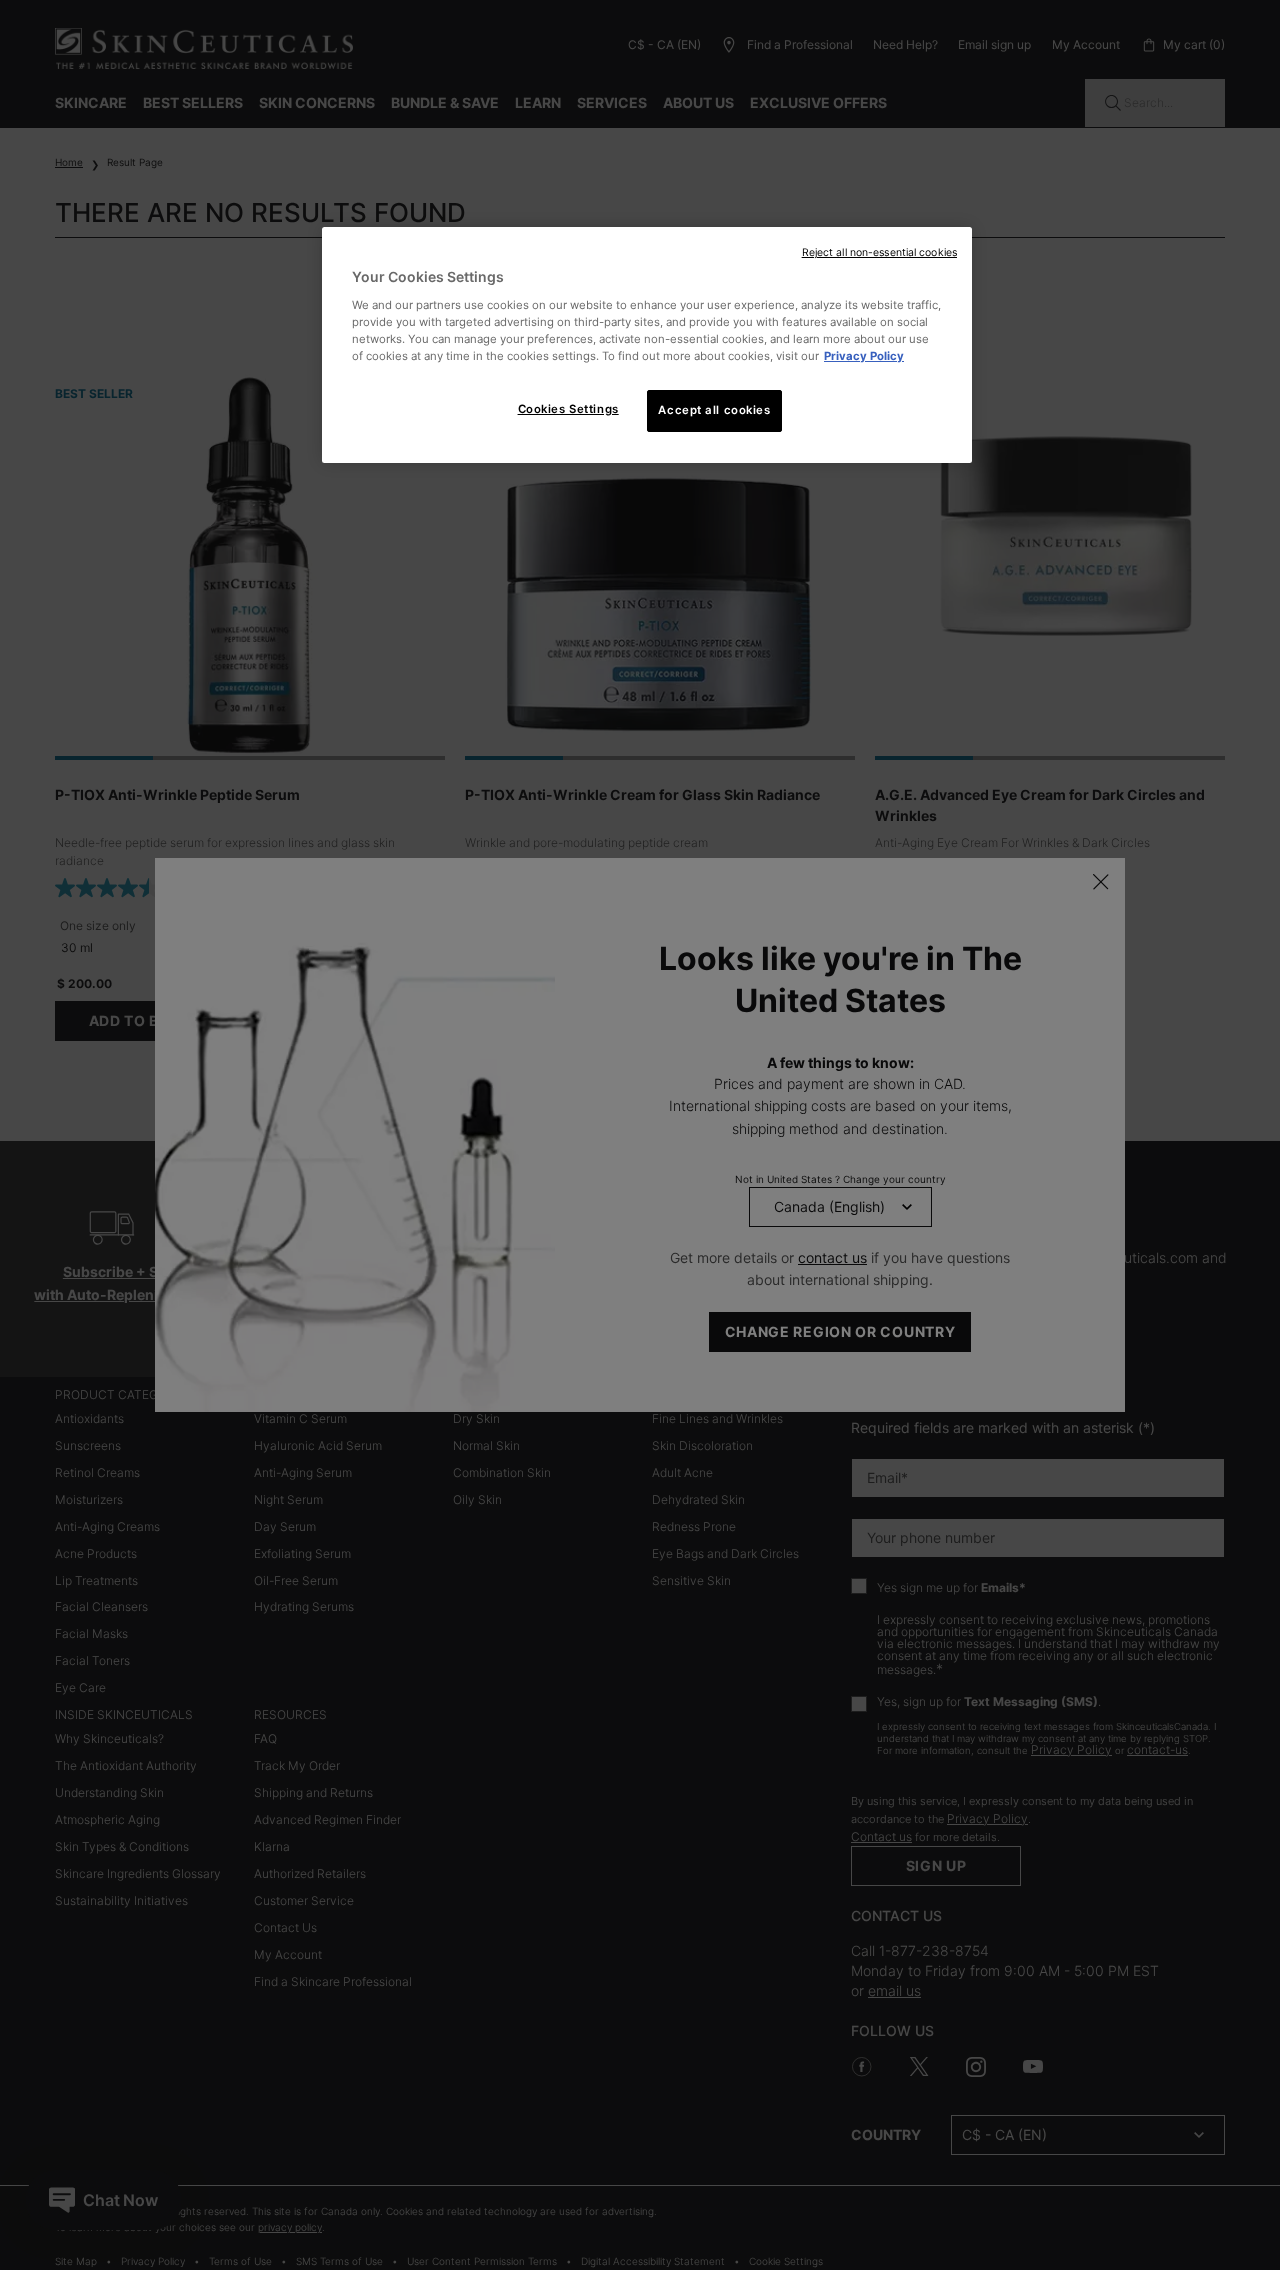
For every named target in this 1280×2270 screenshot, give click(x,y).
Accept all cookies (714, 410)
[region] (647, 345)
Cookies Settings (568, 409)
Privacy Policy (864, 356)
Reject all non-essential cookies (879, 252)
